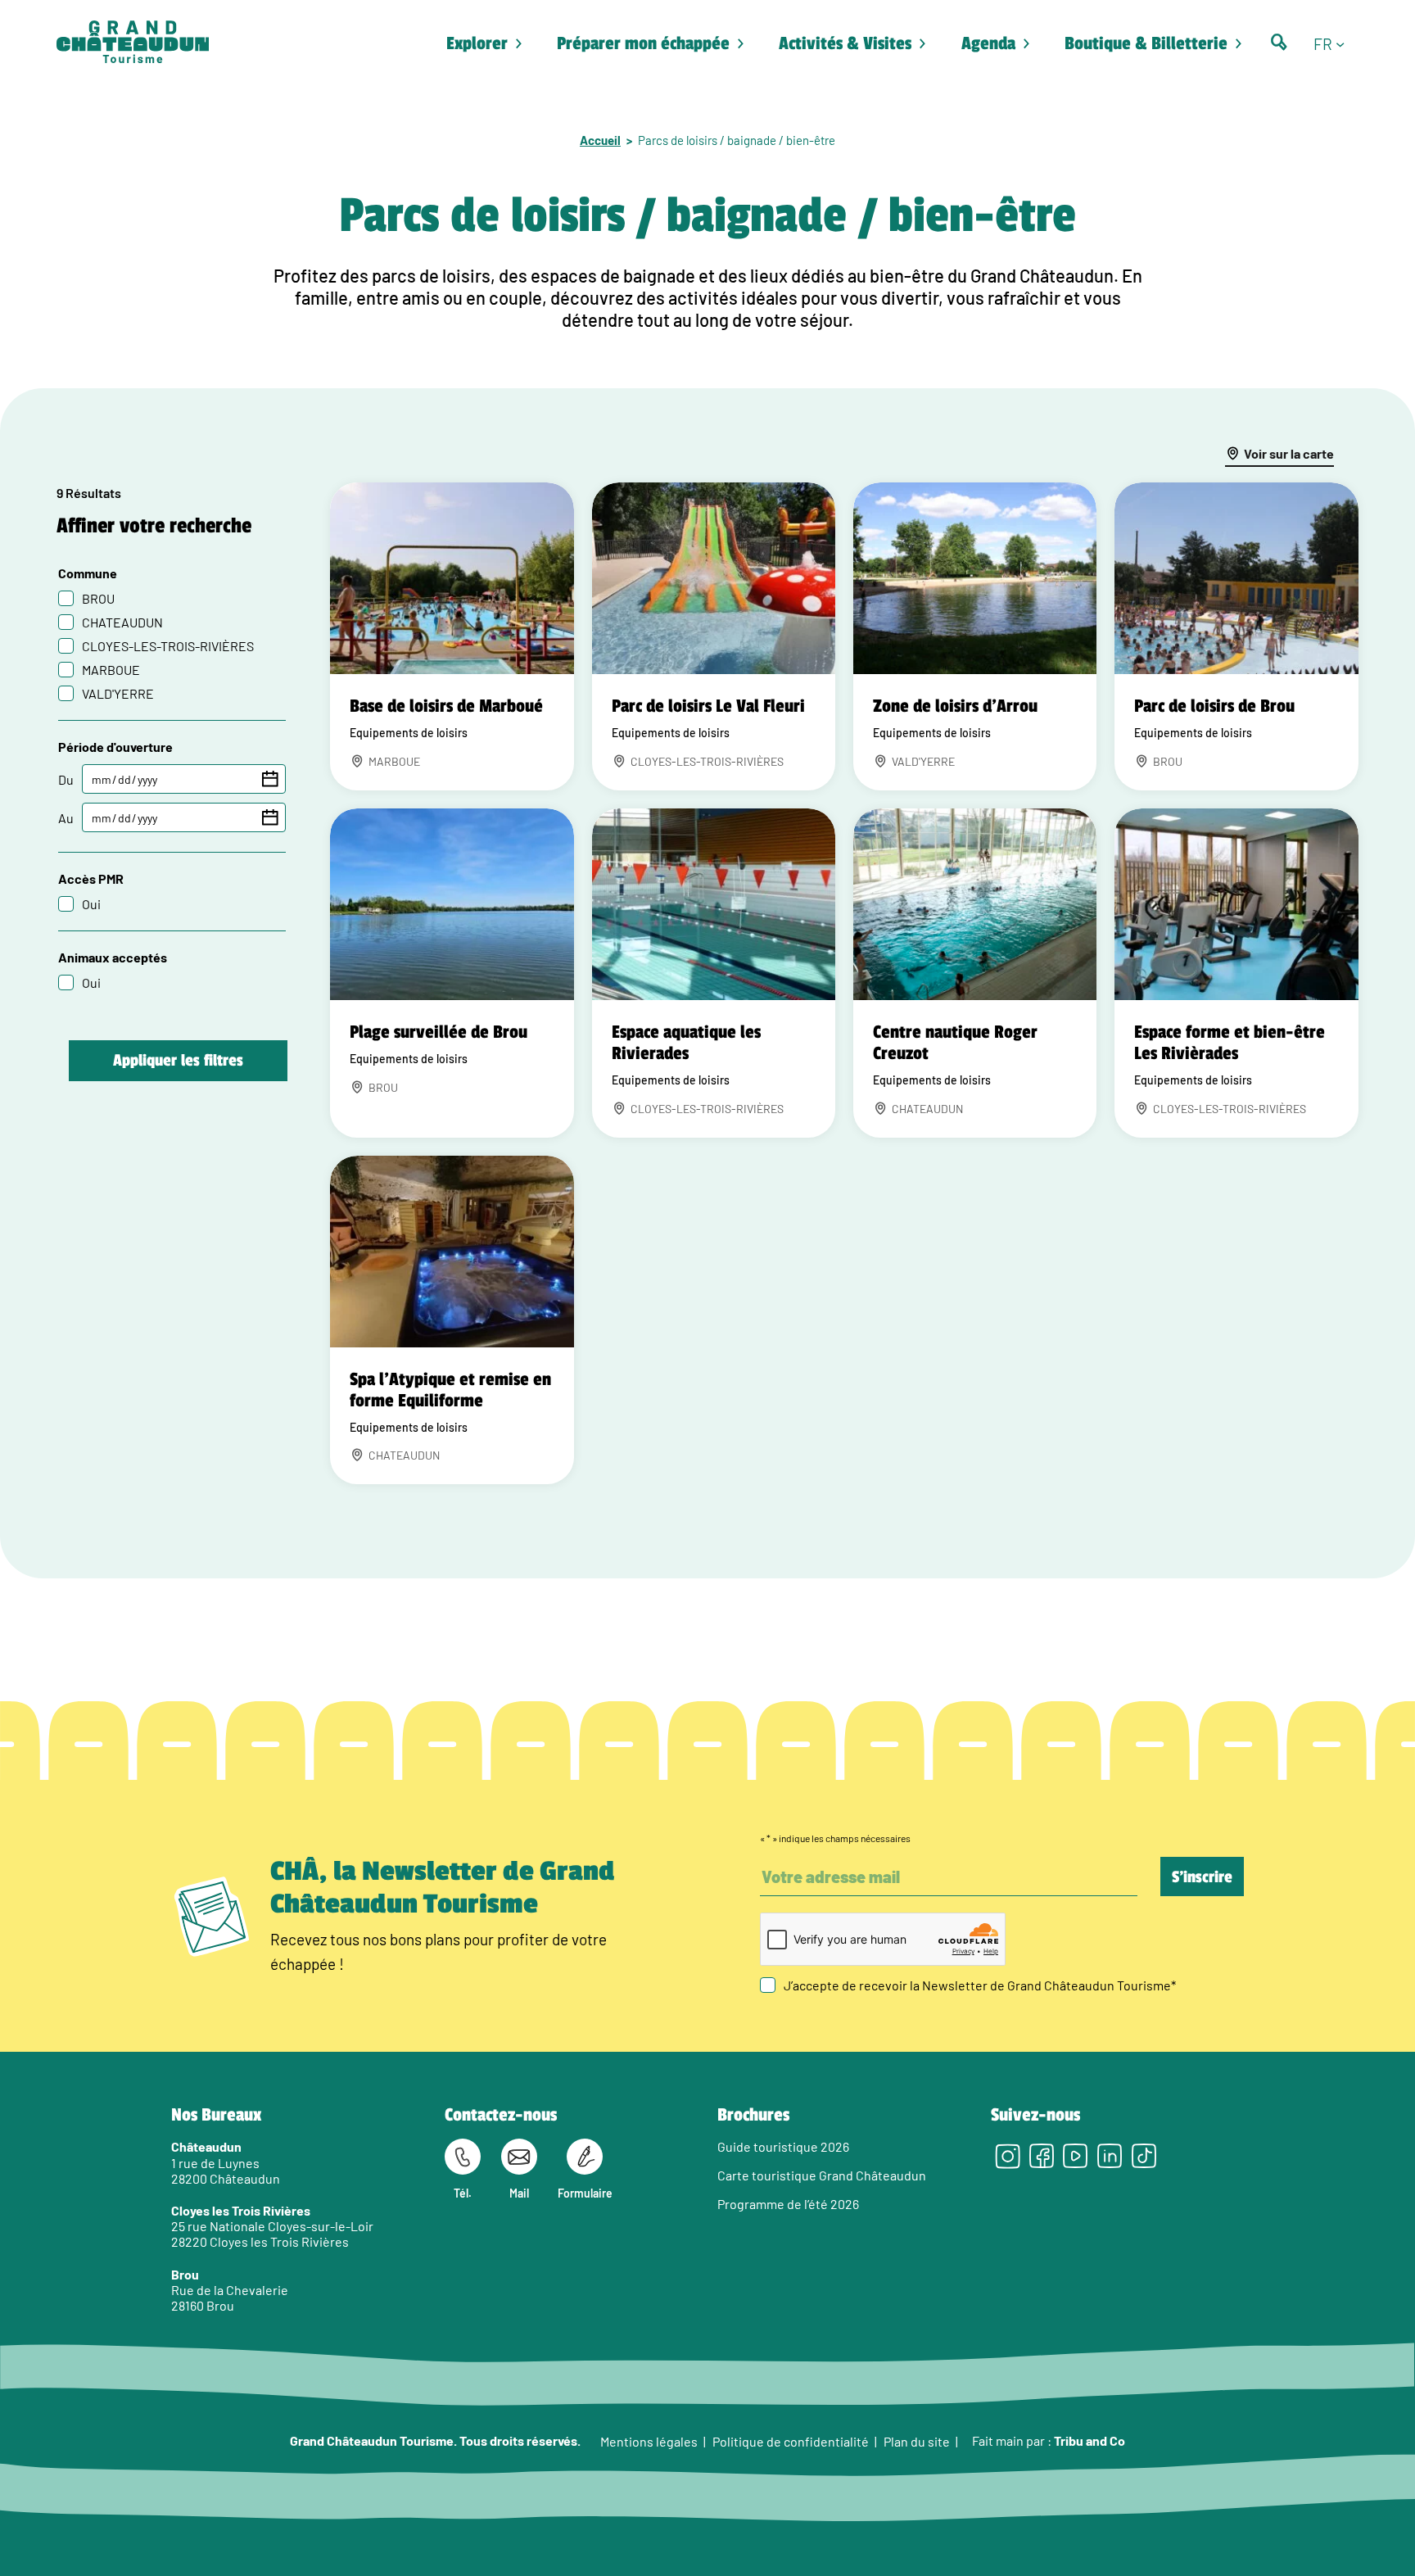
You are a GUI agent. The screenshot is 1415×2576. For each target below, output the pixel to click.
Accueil (600, 140)
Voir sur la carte (1289, 453)
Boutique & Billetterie (1146, 43)
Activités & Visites (845, 43)
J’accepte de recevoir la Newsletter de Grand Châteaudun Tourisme (980, 1985)
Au (66, 818)
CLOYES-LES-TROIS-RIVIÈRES (168, 646)
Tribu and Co (1090, 2440)
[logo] (133, 43)
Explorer (477, 43)
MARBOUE (111, 670)
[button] (1336, 43)
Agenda (988, 43)
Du (66, 779)
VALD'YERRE (118, 693)
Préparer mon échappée (643, 43)
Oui (91, 904)
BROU (98, 598)
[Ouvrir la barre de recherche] (1279, 42)
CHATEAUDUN (122, 622)
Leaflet (1290, 1479)
